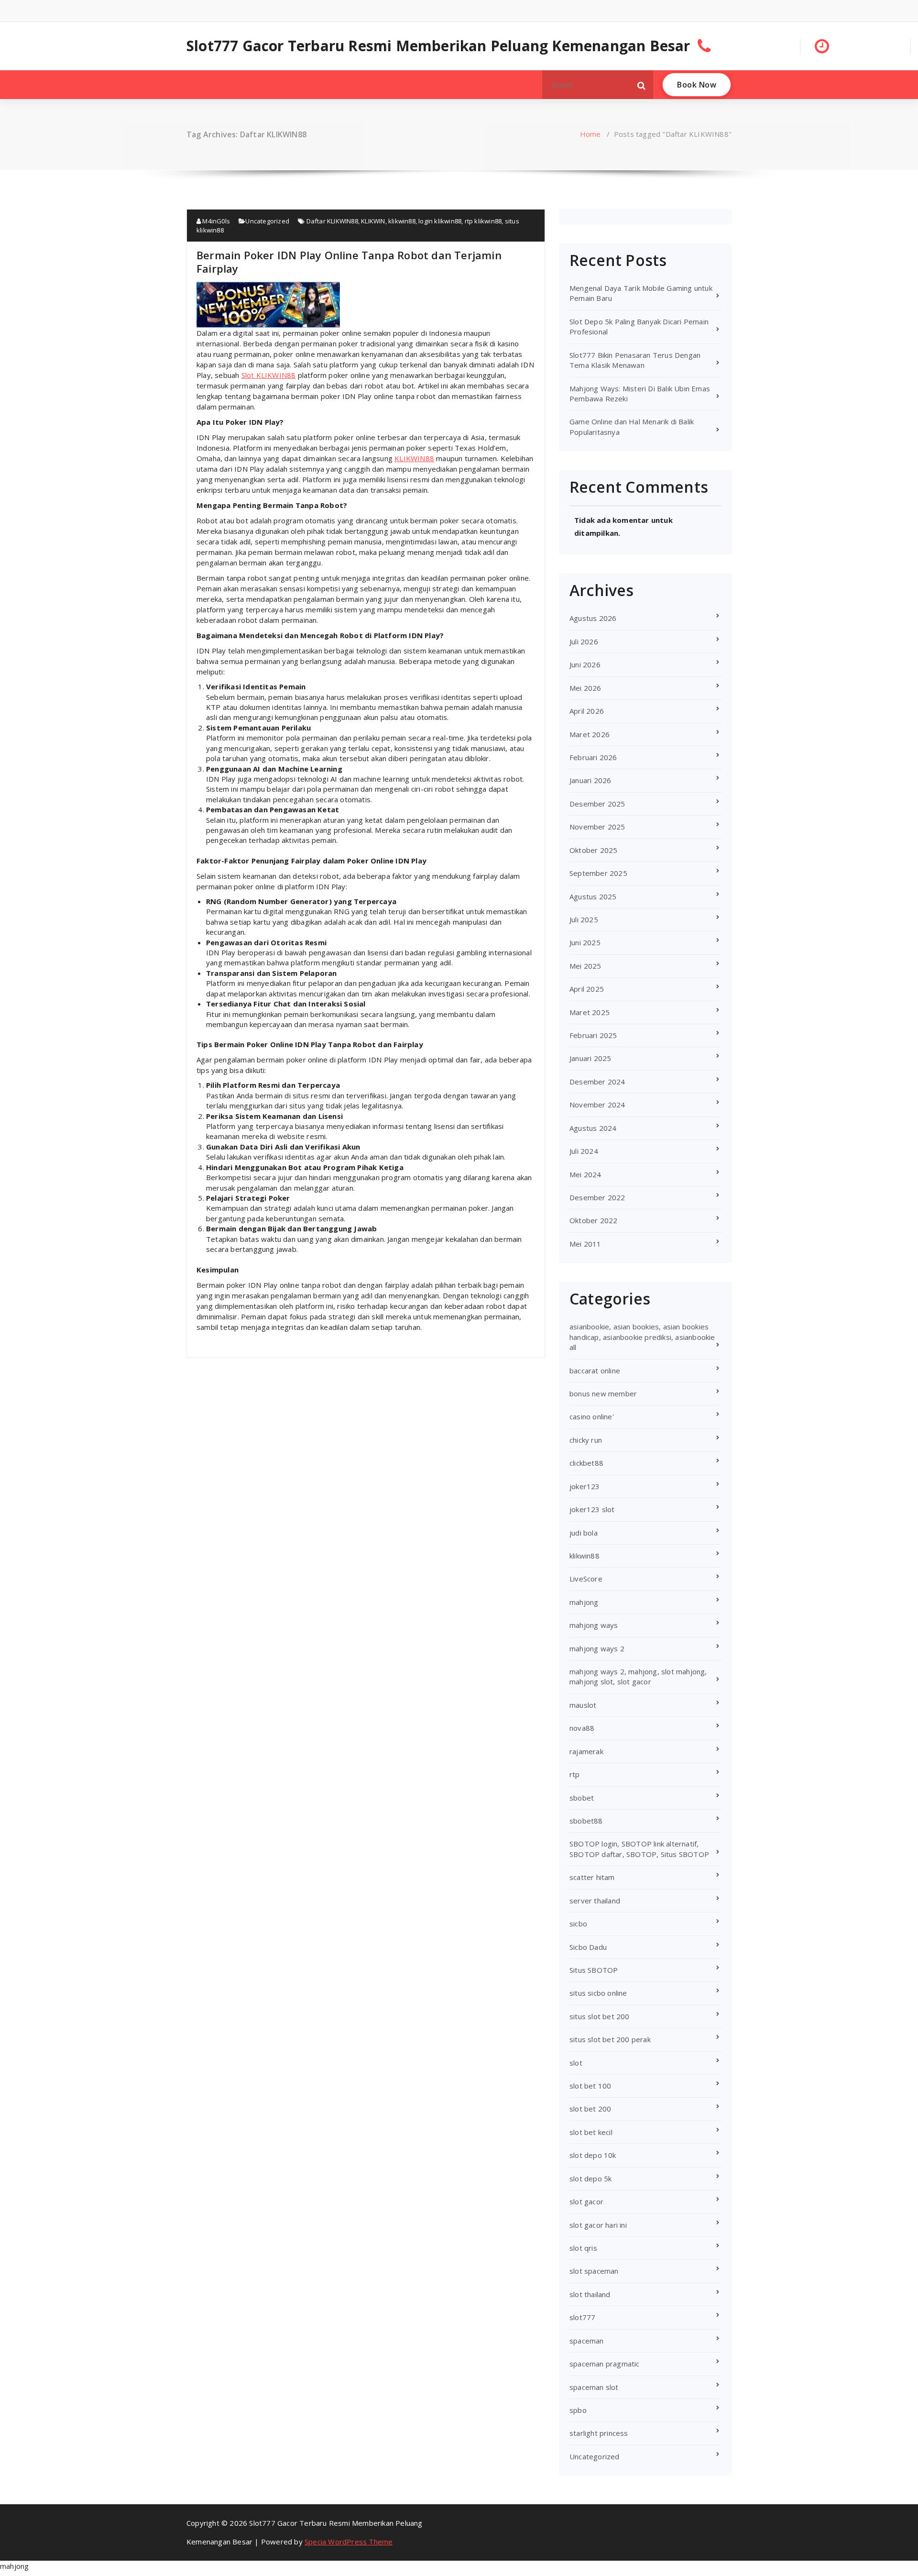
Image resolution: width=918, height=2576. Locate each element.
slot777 (582, 2317)
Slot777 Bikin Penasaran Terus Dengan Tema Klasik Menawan (635, 360)
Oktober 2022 (593, 1220)
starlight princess (599, 2433)
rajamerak (586, 1751)
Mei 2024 (585, 1174)
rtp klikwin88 (483, 221)
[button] (642, 85)
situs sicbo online (598, 1993)
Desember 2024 (597, 1082)
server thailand (595, 1901)
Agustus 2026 (593, 618)
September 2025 (598, 873)
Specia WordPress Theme (349, 2542)
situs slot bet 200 (600, 2016)
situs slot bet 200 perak (610, 2039)
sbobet (582, 1798)
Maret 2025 (590, 1012)
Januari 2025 (590, 1058)
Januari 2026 (590, 780)
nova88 (582, 1728)
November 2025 (597, 827)
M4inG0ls (215, 221)
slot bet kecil (591, 2132)
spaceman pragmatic (605, 2364)
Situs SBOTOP (594, 1970)
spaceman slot (594, 2387)
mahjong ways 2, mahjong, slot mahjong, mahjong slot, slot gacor (638, 1676)
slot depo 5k (590, 2178)
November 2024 (597, 1105)
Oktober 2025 (593, 850)
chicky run (586, 1440)
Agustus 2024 (593, 1128)
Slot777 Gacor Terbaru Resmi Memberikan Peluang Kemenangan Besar (438, 46)
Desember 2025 (597, 804)
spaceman (587, 2341)
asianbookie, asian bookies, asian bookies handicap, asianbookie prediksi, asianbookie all (642, 1337)
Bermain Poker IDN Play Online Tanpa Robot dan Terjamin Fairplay (349, 262)
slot (576, 2063)
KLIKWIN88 (414, 458)
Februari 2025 (593, 1035)
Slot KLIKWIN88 (269, 375)
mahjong (584, 1602)
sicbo (578, 1924)
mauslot (583, 1705)
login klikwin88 (440, 221)
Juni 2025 (585, 942)
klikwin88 (402, 221)
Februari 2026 (593, 757)
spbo (578, 2410)
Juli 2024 (584, 1151)
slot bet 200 (590, 2109)
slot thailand (590, 2294)
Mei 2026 (585, 688)
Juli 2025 (584, 919)
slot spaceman (594, 2271)
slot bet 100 (590, 2086)
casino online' (592, 1416)
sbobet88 (586, 1821)
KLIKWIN (373, 221)
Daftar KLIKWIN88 (332, 221)
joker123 (585, 1486)
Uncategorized (267, 221)
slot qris (583, 2248)
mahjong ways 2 (597, 1648)
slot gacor (586, 2201)
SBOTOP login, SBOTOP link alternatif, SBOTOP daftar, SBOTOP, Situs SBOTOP (639, 1849)
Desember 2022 (597, 1197)
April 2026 (587, 711)
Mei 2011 (585, 1244)
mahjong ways (594, 1625)
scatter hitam (592, 1877)
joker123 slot (592, 1509)
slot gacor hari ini (598, 2225)
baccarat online (595, 1371)
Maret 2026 (590, 734)
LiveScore (586, 1579)
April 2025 (587, 989)
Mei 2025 (585, 966)
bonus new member (603, 1393)
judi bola (584, 1533)
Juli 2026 (584, 641)
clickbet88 (586, 1463)
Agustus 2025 (593, 896)
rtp (575, 1774)
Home (590, 134)
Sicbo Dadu (588, 1947)
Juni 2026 (585, 664)
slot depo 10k (593, 2155)
